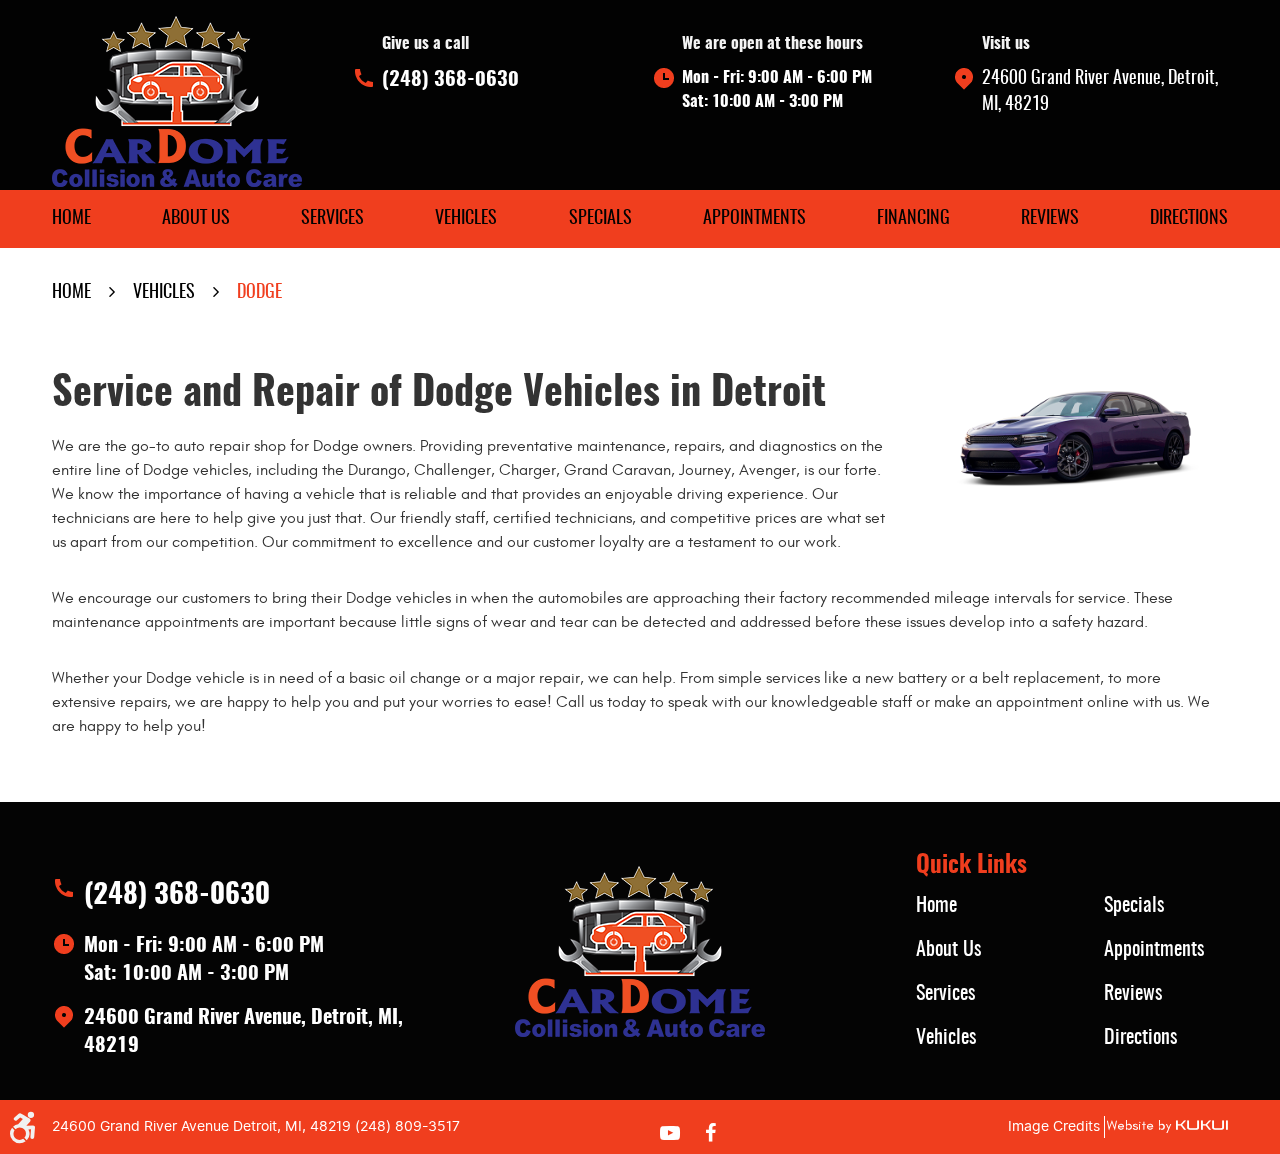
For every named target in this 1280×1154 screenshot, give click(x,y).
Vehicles (466, 219)
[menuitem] (71, 219)
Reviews (1050, 219)
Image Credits (1054, 1126)
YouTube (670, 1133)
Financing (913, 219)
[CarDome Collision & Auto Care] (177, 101)
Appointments (754, 219)
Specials (600, 219)
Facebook (710, 1133)
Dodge (259, 293)
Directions (1189, 219)
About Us (196, 219)
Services (332, 219)
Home (71, 219)
